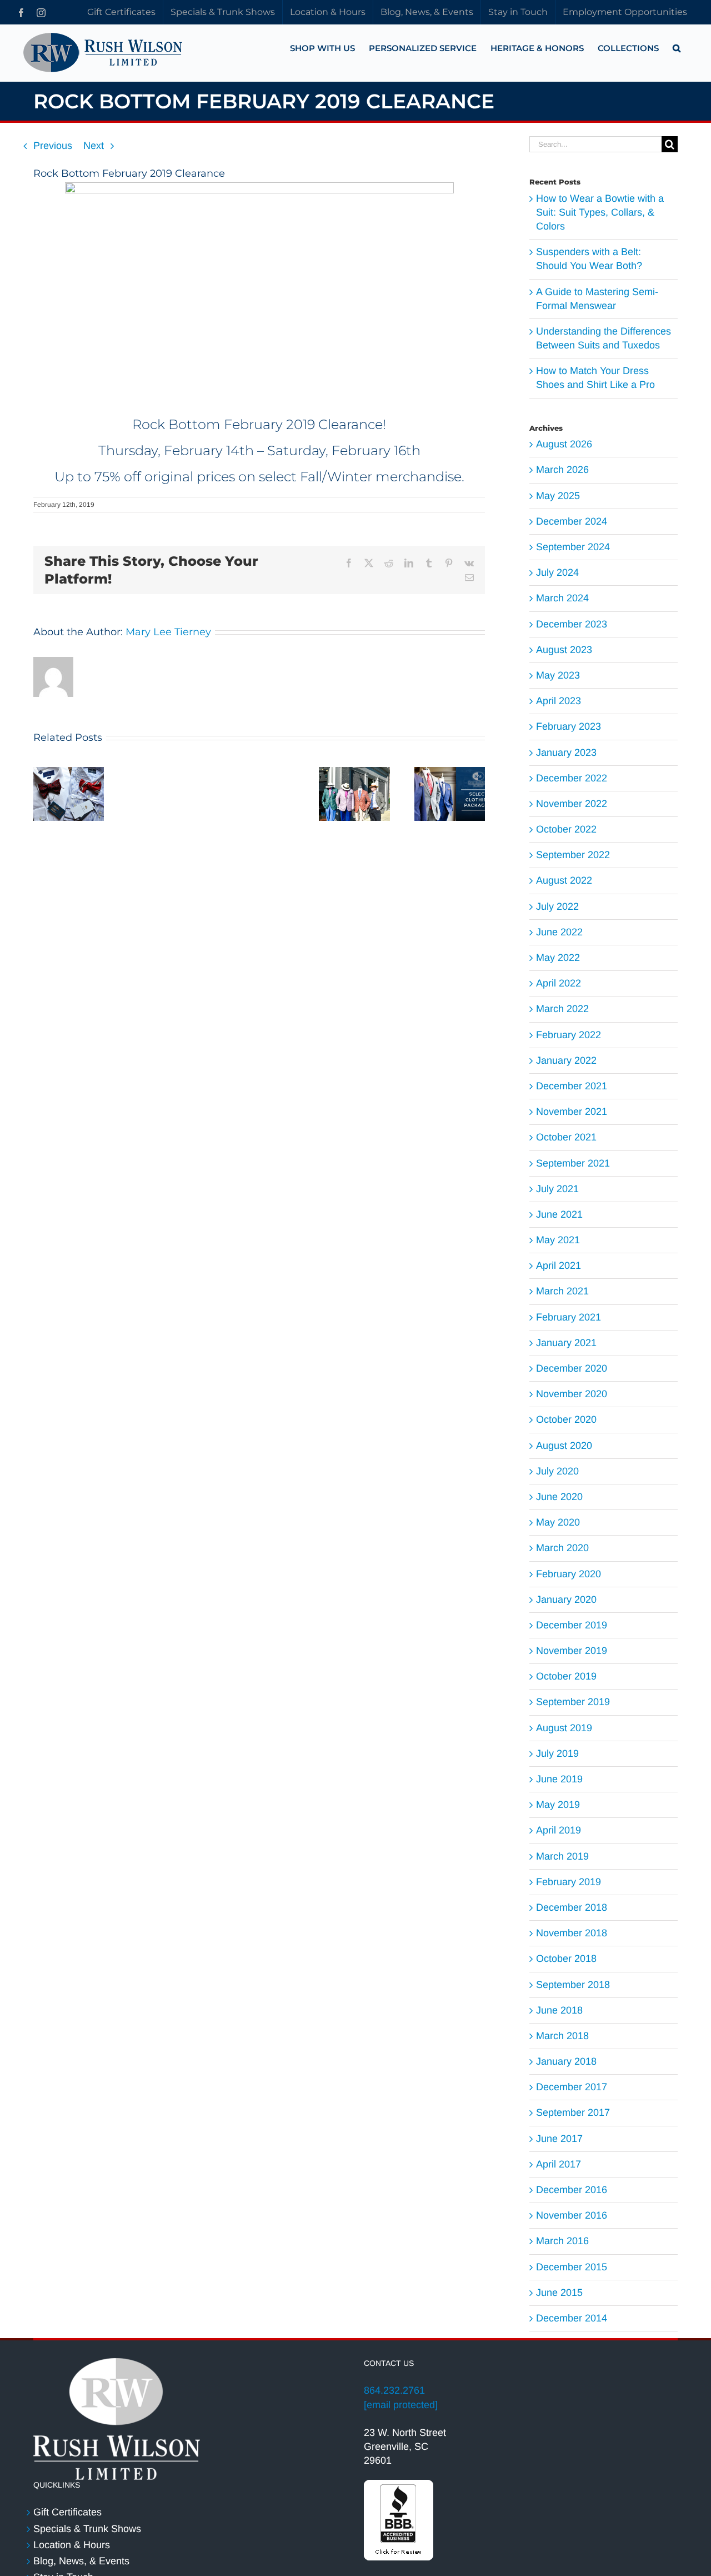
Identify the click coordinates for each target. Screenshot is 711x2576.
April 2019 (559, 1830)
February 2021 (569, 1317)
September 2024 (573, 547)
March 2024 (562, 598)
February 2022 (569, 1035)
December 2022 (572, 778)
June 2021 (559, 1214)
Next (94, 146)
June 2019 (559, 1779)
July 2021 (557, 1189)
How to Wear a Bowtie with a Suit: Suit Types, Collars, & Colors (600, 212)
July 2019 (557, 1753)
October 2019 (566, 1676)
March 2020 (562, 1548)
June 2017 (559, 2139)
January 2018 (566, 2061)
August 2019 (564, 1728)
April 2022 (559, 983)
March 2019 (562, 1856)
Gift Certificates (67, 2512)
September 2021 (573, 1163)
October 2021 (566, 1137)
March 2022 (562, 1009)
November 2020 (572, 1394)
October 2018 (566, 1959)
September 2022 (573, 855)
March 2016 (562, 2241)
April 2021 (559, 1265)
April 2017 (559, 2164)
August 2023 (564, 650)
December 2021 (572, 1086)
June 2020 (559, 1497)
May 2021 (558, 1240)
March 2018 (562, 2036)
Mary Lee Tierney (168, 632)
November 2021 (572, 1112)
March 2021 (562, 1291)
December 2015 (572, 2267)
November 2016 (572, 2215)
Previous (53, 146)
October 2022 (566, 829)
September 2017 (573, 2112)
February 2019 (569, 1882)
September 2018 (573, 1985)
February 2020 (569, 1574)
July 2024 (557, 572)
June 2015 (559, 2293)
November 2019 (572, 1651)
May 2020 (558, 1522)
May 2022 (558, 958)
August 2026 (564, 444)
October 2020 (566, 1419)
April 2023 (559, 701)
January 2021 (566, 1343)
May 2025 (558, 496)
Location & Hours (72, 2545)
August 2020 (564, 1446)
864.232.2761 (394, 2390)
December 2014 (572, 2318)
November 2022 (572, 804)
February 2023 (569, 726)
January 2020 (566, 1600)
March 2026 (562, 470)
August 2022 (564, 880)
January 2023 (566, 753)
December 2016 (572, 2190)
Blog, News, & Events (81, 2561)
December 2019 (572, 1625)
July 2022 (557, 906)
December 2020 (572, 1368)
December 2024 (572, 521)
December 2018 (572, 1907)
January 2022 (566, 1060)
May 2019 (558, 1805)
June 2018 (559, 2010)
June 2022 (559, 932)
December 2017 (572, 2087)
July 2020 (557, 1471)
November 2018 (572, 1933)
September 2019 (573, 1702)
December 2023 (572, 624)
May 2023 (558, 675)
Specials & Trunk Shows (87, 2529)
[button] (677, 48)
